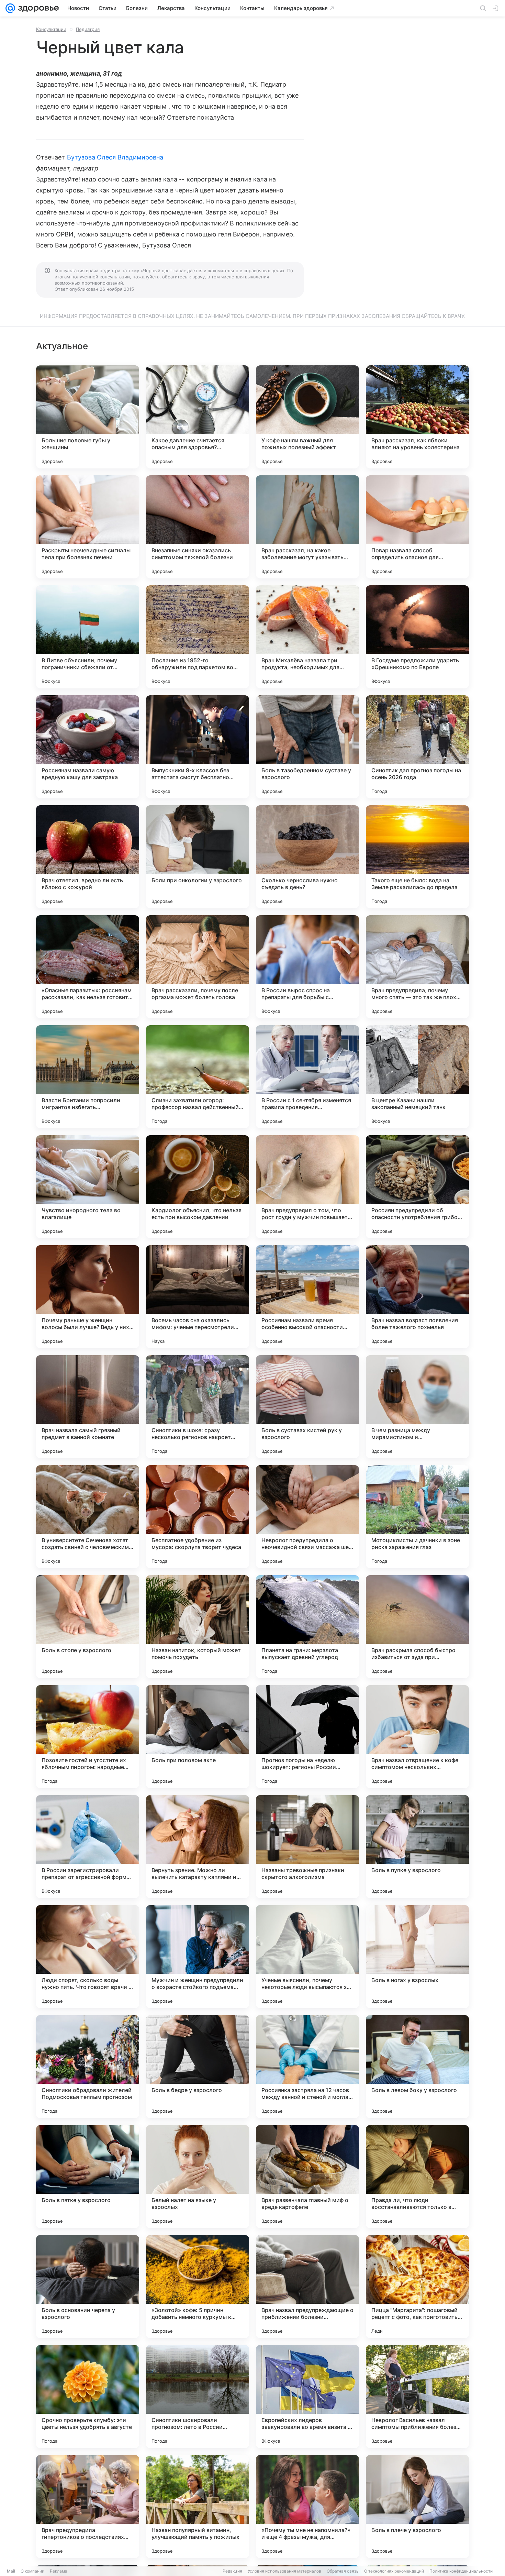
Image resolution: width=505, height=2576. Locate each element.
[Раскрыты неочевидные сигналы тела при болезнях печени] (88, 527)
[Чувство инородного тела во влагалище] (88, 1187)
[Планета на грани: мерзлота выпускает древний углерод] (307, 1627)
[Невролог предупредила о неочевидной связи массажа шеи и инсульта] (307, 1517)
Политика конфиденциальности (461, 2571)
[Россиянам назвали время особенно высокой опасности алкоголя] (307, 1297)
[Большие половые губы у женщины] (88, 417)
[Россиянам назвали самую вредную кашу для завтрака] (88, 747)
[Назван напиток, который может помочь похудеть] (198, 1627)
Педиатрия (88, 29)
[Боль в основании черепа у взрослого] (88, 2287)
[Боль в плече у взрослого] (417, 2507)
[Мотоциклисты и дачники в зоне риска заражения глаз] (417, 1517)
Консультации (51, 29)
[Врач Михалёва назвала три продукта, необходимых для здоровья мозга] (307, 637)
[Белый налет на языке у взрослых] (198, 2177)
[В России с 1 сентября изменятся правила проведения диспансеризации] (307, 1077)
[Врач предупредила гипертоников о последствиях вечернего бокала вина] (88, 2507)
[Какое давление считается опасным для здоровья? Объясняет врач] (198, 417)
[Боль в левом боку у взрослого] (417, 2067)
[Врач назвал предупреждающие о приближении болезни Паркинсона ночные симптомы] (307, 2287)
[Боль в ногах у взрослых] (417, 1957)
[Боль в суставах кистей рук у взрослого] (307, 1407)
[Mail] (10, 8)
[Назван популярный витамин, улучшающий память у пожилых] (198, 2507)
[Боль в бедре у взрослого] (198, 2067)
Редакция (232, 2571)
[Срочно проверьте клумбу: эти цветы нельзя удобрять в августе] (88, 2397)
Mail (11, 2571)
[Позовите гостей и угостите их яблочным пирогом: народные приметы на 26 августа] (88, 1737)
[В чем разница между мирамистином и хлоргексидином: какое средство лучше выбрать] (417, 1407)
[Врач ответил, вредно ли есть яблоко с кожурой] (88, 857)
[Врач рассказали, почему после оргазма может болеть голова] (198, 967)
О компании (32, 2571)
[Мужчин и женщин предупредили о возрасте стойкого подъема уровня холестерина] (198, 1957)
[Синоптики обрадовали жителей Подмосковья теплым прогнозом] (88, 2067)
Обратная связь (343, 2571)
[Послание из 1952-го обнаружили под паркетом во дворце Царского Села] (198, 637)
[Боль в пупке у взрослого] (417, 1847)
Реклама (59, 2571)
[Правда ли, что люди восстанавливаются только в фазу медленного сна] (417, 2177)
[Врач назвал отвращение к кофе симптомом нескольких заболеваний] (417, 1737)
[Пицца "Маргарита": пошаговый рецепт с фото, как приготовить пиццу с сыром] (417, 2287)
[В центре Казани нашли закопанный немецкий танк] (417, 1077)
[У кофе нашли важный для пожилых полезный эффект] (307, 417)
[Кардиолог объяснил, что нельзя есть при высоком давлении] (198, 1187)
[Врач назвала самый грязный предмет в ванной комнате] (88, 1407)
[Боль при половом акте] (198, 1737)
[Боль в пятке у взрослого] (88, 2177)
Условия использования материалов (284, 2571)
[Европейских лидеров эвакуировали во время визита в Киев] (307, 2397)
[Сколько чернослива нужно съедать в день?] (307, 857)
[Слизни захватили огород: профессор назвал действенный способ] (198, 1077)
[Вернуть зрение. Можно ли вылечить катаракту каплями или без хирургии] (198, 1847)
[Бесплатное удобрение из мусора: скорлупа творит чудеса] (198, 1517)
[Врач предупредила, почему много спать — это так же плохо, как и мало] (417, 967)
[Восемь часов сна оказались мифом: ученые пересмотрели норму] (198, 1297)
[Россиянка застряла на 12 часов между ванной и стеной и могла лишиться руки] (307, 2067)
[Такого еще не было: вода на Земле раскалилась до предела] (417, 857)
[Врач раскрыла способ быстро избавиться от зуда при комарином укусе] (417, 1627)
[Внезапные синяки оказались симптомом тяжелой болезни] (198, 527)
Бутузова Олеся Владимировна (115, 157)
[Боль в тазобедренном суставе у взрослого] (307, 747)
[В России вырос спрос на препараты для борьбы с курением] (307, 967)
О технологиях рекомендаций (394, 2571)
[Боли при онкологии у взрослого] (198, 857)
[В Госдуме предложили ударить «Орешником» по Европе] (417, 637)
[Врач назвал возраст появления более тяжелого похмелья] (417, 1297)
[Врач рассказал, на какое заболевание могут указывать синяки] (307, 527)
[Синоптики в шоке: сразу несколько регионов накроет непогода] (198, 1407)
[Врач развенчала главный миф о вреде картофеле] (307, 2177)
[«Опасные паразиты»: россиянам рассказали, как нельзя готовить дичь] (88, 967)
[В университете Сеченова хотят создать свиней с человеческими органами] (88, 1517)
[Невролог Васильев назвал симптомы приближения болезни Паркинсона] (417, 2397)
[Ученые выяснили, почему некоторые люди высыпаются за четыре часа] (307, 1957)
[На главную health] (37, 8)
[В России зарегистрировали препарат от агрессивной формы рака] (88, 1847)
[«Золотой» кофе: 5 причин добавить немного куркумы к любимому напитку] (198, 2287)
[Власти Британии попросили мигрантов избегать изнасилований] (88, 1077)
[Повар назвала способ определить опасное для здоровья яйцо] (417, 527)
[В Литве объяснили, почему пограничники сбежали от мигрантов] (88, 637)
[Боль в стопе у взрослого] (88, 1627)
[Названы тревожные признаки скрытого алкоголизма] (307, 1847)
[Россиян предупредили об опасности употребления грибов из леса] (417, 1187)
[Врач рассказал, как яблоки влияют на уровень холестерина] (417, 417)
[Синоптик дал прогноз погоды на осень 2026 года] (417, 747)
